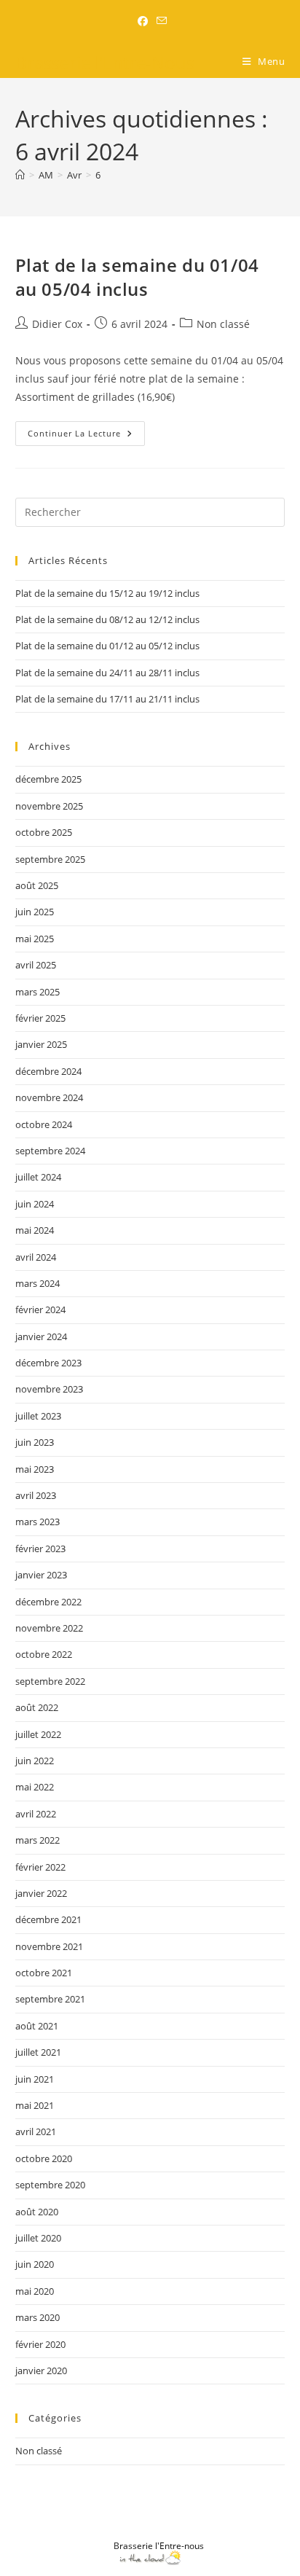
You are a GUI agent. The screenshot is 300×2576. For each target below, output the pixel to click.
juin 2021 (35, 2079)
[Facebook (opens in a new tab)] (143, 21)
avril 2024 (36, 1257)
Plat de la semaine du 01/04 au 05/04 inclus (137, 277)
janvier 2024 (41, 1336)
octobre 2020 (44, 2158)
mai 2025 (35, 939)
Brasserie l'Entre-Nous (105, 62)
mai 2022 (35, 1787)
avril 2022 (36, 1814)
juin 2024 (35, 1204)
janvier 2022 (41, 1893)
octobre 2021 (44, 1973)
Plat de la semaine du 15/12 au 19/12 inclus (107, 593)
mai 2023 (35, 1469)
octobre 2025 (44, 832)
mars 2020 (37, 2317)
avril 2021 (36, 2131)
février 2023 (40, 1549)
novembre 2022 (49, 1628)
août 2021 (37, 2026)
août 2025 (37, 885)
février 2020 (40, 2344)
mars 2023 (37, 1522)
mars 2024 (37, 1283)
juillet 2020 (38, 2238)
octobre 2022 (44, 1654)
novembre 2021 (49, 1946)
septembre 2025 (50, 859)
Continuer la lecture (86, 430)
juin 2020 (35, 2264)
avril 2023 (36, 1495)
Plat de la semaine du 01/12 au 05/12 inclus (107, 646)
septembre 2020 (50, 2185)
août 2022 (37, 1707)
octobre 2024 (44, 1124)
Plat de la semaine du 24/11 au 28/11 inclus (107, 673)
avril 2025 (36, 965)
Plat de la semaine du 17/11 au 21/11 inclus (107, 699)
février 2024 (40, 1309)
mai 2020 (35, 2291)
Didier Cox (57, 324)
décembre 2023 (48, 1363)
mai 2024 (35, 1230)
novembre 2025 (49, 806)
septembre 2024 (50, 1151)
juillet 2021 (38, 2052)
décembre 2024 (48, 1071)
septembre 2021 (50, 1999)
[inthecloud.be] (150, 2557)
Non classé (223, 324)
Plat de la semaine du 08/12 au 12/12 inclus (107, 619)
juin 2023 (35, 1442)
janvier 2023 (41, 1575)
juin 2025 (35, 912)
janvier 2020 (41, 2371)
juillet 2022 (38, 1734)
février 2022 (40, 1867)
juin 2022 (35, 1761)
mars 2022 (37, 1840)
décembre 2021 (48, 1919)
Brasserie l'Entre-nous (159, 2546)
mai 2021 (35, 2105)
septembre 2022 (50, 1681)
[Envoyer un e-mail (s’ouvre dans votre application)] (159, 21)
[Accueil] (20, 175)
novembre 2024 (49, 1097)
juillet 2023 (38, 1416)
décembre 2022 (48, 1602)
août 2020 (37, 2212)
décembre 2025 (48, 779)
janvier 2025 (41, 1044)
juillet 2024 (38, 1177)
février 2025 (40, 1018)
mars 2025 (37, 992)
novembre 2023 (49, 1389)
